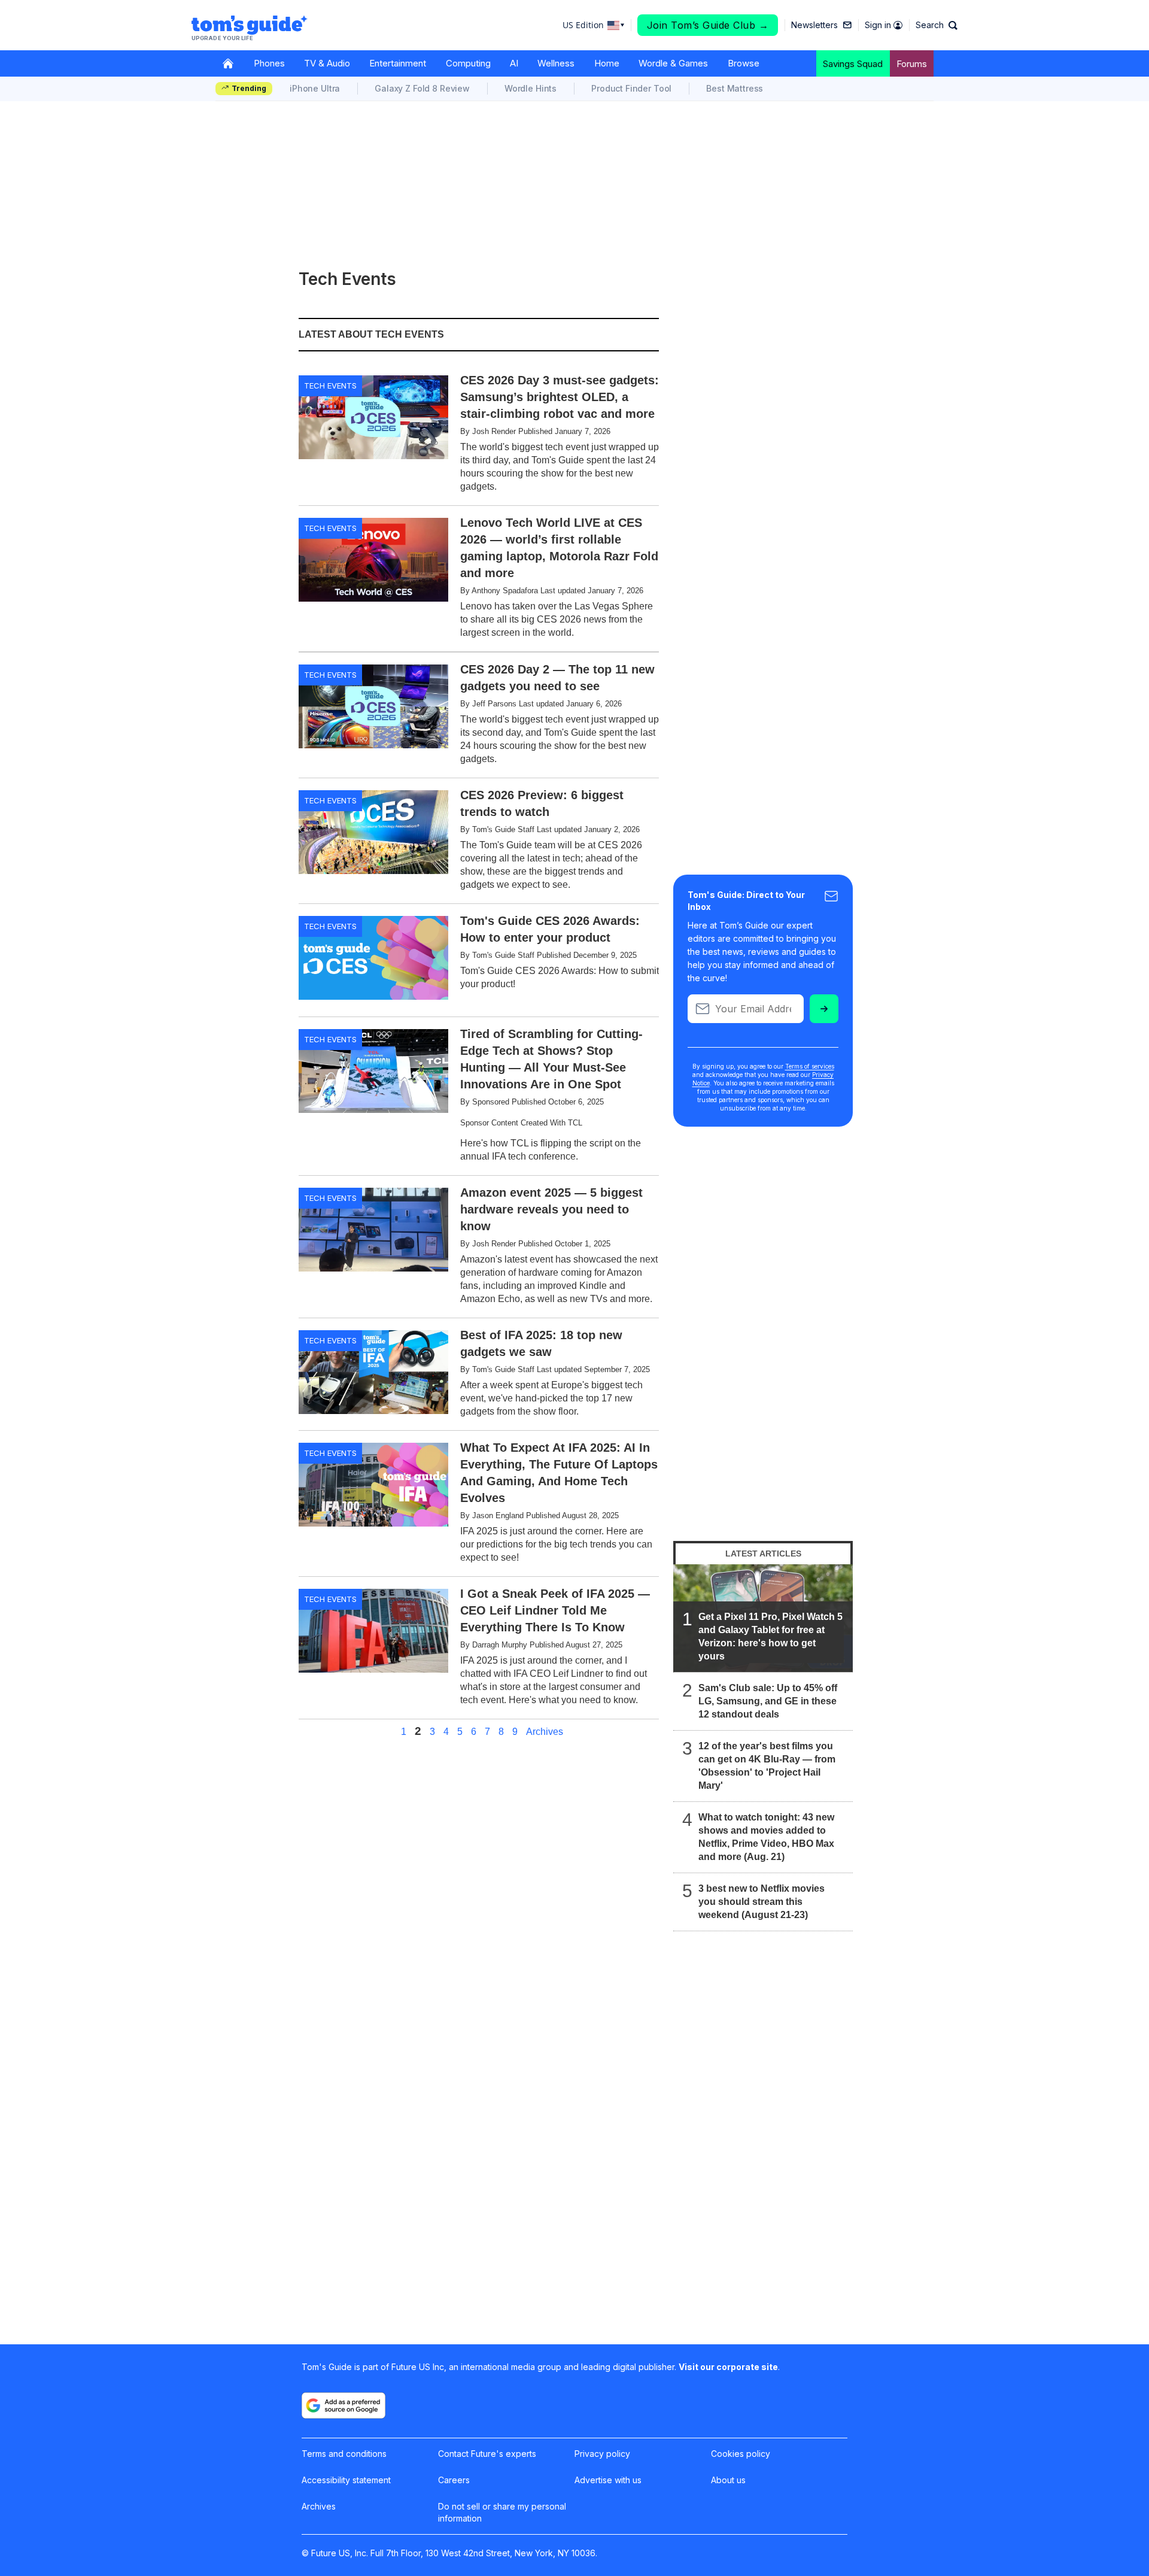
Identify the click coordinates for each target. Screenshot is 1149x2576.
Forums (912, 64)
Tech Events (330, 386)
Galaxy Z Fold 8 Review (422, 88)
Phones (269, 63)
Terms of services (810, 1066)
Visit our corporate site (728, 2367)
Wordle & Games (673, 63)
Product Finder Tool (631, 88)
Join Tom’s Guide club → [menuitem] (708, 25)
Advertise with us (608, 2480)
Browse (744, 63)
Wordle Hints (531, 88)
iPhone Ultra (315, 88)
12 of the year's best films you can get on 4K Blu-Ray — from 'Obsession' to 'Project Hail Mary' (767, 1766)
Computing (468, 63)
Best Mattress (735, 88)
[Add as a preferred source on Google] (344, 2405)
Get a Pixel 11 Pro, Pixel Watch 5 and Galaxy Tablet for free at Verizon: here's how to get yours (770, 1636)
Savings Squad (853, 64)
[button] (937, 25)
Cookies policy (741, 2454)
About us (728, 2480)
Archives (545, 1732)
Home (607, 63)
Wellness (556, 63)
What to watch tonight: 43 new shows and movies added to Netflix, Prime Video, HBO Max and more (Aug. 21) (766, 1837)
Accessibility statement (346, 2480)
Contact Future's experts (487, 2454)
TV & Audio (327, 63)
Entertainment (398, 63)
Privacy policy (602, 2454)
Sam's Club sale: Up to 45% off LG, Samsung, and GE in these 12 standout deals (768, 1701)
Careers (454, 2480)
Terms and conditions (344, 2454)
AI (514, 63)
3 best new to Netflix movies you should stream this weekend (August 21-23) (762, 1902)
